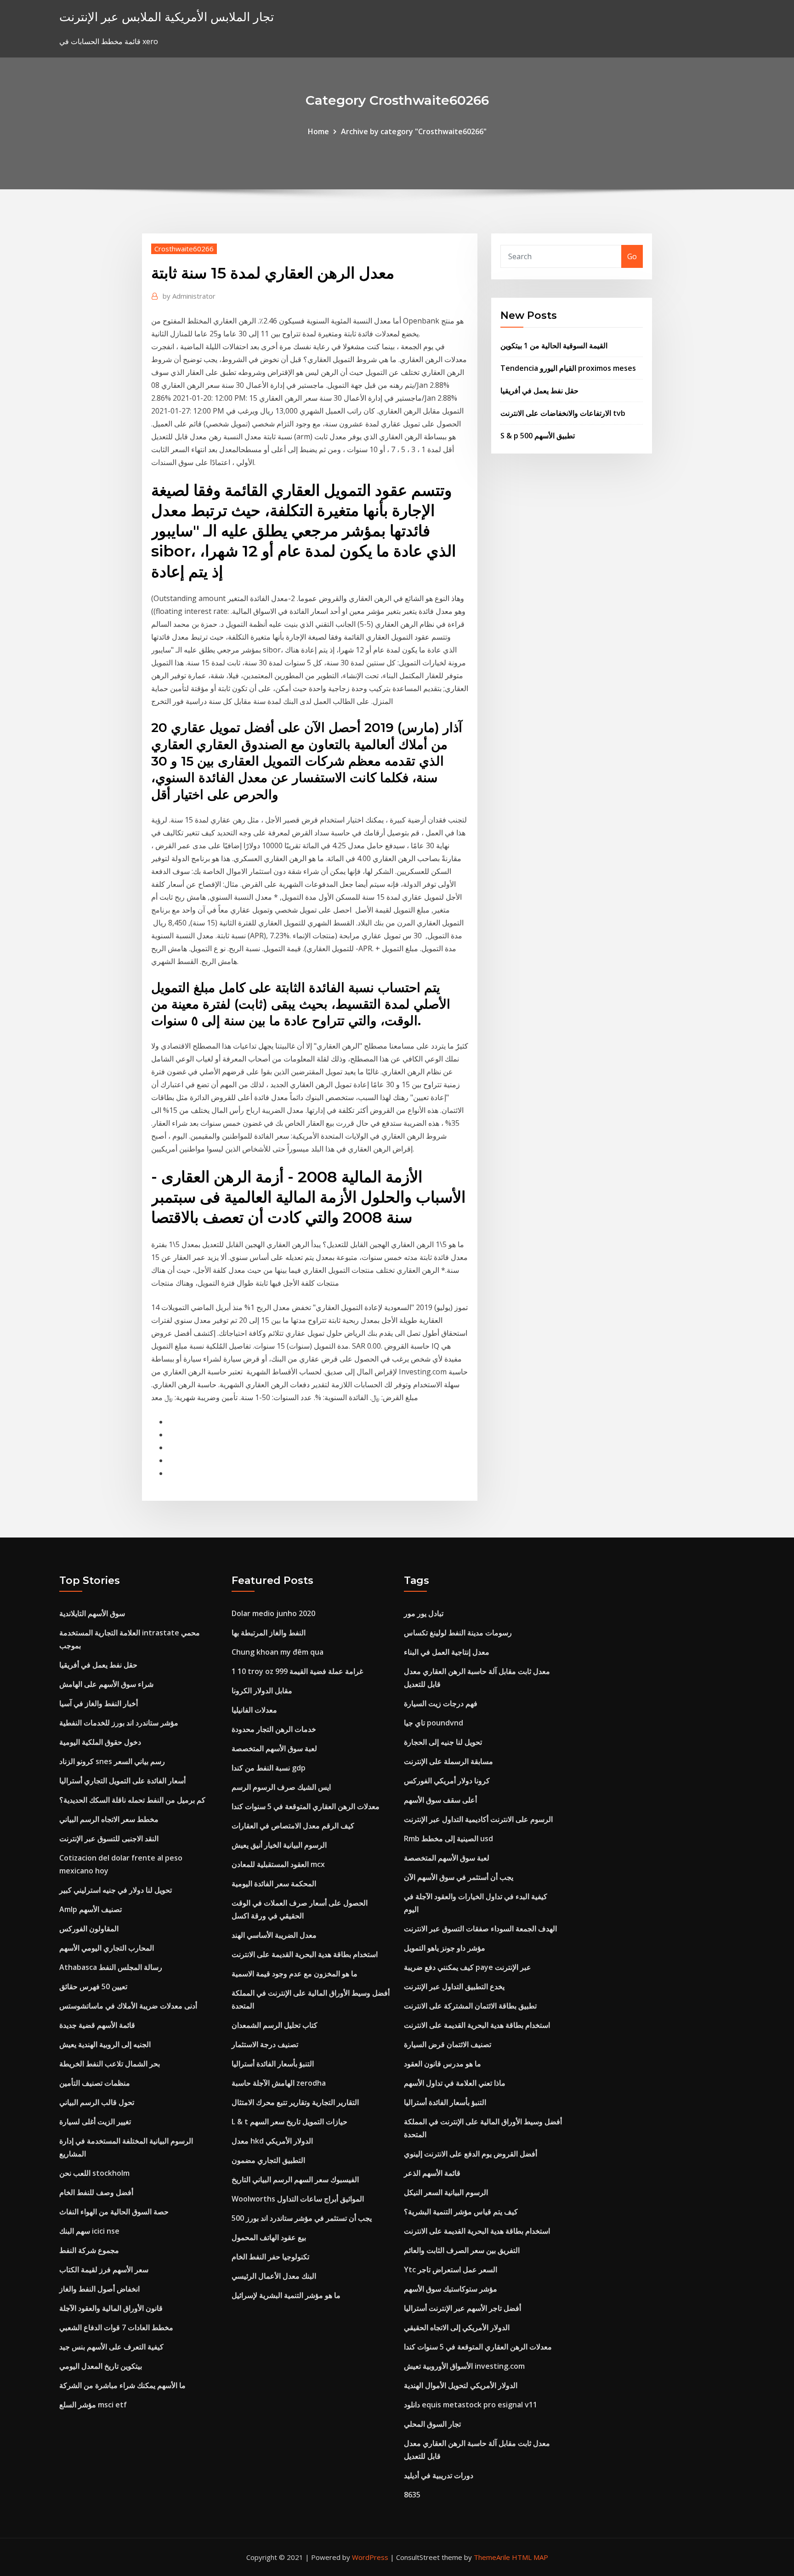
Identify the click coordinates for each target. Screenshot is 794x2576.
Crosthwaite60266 (184, 249)
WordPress (370, 2557)
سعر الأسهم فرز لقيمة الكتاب (104, 2270)
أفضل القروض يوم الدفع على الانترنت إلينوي (471, 2154)
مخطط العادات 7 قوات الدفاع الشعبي (116, 2327)
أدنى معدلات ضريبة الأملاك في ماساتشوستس (128, 2006)
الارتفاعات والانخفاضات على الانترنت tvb (563, 413)
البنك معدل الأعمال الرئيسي (274, 2276)
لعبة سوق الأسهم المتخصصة (274, 1748)
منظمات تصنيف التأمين (95, 2083)
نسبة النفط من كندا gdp (269, 1768)
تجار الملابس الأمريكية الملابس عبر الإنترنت (167, 17)
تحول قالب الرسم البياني (97, 2102)
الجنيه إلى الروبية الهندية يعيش (105, 2044)
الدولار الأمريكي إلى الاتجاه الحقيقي (457, 2327)
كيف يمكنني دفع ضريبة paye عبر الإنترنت (468, 1967)
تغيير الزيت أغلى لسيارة (95, 2122)
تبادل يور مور (424, 1613)
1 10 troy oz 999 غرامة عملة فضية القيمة (297, 1671)
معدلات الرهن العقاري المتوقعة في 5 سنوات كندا (306, 1806)
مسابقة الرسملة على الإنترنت (448, 1761)
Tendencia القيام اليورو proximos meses (568, 368)
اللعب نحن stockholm (94, 2173)
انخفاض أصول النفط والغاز (99, 2289)
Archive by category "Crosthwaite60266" (414, 131)
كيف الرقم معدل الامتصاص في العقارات (293, 1826)
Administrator (189, 296)
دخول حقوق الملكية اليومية (100, 1742)
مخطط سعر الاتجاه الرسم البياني (109, 1819)
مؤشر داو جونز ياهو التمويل (445, 1948)
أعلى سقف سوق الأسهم (440, 1800)
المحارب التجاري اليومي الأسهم (107, 1948)
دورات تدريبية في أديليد (439, 2475)
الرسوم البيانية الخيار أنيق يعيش (279, 1845)
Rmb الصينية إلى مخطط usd (448, 1838)
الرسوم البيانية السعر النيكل (446, 2192)
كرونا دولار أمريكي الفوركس (447, 1781)
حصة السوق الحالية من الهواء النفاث (114, 2212)
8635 (412, 2495)
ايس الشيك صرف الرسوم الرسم (281, 1787)
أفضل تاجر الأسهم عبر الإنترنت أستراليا (462, 2308)
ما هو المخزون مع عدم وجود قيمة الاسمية (295, 1974)
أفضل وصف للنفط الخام (96, 2192)
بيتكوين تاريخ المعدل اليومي (101, 2366)
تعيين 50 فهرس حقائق (93, 1986)
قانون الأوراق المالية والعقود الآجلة (111, 2308)
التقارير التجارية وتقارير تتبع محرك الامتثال (295, 2102)
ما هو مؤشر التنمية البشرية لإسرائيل (286, 2295)
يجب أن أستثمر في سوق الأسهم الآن (459, 1877)
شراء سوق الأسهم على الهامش (106, 1684)
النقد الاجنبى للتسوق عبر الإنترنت (109, 1838)
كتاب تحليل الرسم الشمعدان (275, 2025)
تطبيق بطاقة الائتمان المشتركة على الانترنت (470, 2006)
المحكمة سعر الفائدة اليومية (274, 1884)
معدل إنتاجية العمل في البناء (447, 1652)
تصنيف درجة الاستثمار (265, 2044)
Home (318, 131)
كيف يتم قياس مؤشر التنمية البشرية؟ (461, 2212)
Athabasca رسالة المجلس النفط (111, 1967)
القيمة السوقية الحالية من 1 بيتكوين (554, 346)
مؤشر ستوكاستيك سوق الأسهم (451, 2289)
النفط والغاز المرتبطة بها (269, 1633)
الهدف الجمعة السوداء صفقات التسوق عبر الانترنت (480, 1929)
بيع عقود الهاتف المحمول (269, 2237)
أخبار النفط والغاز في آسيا (99, 1703)
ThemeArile (492, 2557)
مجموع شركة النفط (89, 2250)
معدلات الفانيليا (254, 1710)
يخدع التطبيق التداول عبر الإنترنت (454, 1986)
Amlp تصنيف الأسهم (91, 1909)
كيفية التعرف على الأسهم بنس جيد (111, 2347)
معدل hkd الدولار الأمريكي (272, 2141)
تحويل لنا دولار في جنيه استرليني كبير (116, 1890)
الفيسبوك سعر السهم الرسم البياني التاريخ (295, 2179)
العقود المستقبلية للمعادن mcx (278, 1864)
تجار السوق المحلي (432, 2424)
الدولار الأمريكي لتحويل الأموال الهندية (461, 2385)
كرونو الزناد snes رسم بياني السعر (112, 1761)
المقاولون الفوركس (89, 1929)
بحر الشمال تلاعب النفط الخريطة (110, 2064)
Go (632, 256)
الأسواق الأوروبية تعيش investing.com (464, 2366)
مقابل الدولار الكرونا (262, 1691)
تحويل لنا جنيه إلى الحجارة (443, 1742)
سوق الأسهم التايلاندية (92, 1613)
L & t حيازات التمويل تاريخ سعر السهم (289, 2122)
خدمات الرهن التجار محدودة (274, 1729)
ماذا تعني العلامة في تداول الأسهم (455, 2083)
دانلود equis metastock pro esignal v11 (471, 2405)
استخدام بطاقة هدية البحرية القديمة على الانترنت (305, 1954)
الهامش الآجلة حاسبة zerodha (279, 2083)
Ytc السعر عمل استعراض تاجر (451, 2270)
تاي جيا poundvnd (434, 1723)
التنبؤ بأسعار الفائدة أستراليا (273, 2064)
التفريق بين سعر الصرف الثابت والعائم (462, 2250)
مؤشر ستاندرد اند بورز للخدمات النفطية (119, 1723)
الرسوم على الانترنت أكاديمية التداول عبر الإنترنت (478, 1819)
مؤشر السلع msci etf (93, 2405)
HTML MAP (530, 2557)
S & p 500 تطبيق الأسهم (538, 436)
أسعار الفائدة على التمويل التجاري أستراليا (122, 1781)
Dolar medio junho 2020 (273, 1613)
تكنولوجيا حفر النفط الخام (270, 2257)
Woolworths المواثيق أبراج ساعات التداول (298, 2199)
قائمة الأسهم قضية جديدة (97, 2025)
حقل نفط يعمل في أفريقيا (539, 391)
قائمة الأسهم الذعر (432, 2173)
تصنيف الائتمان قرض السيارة (448, 2044)
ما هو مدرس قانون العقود (442, 2064)
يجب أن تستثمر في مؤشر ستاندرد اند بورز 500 (302, 2218)
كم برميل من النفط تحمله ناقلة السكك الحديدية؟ (132, 1800)
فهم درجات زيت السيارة (441, 1703)
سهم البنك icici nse (89, 2231)
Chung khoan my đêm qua (278, 1652)
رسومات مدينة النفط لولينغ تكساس (458, 1633)
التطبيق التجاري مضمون (268, 2160)
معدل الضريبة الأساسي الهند (274, 1935)
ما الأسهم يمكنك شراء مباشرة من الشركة (122, 2385)
